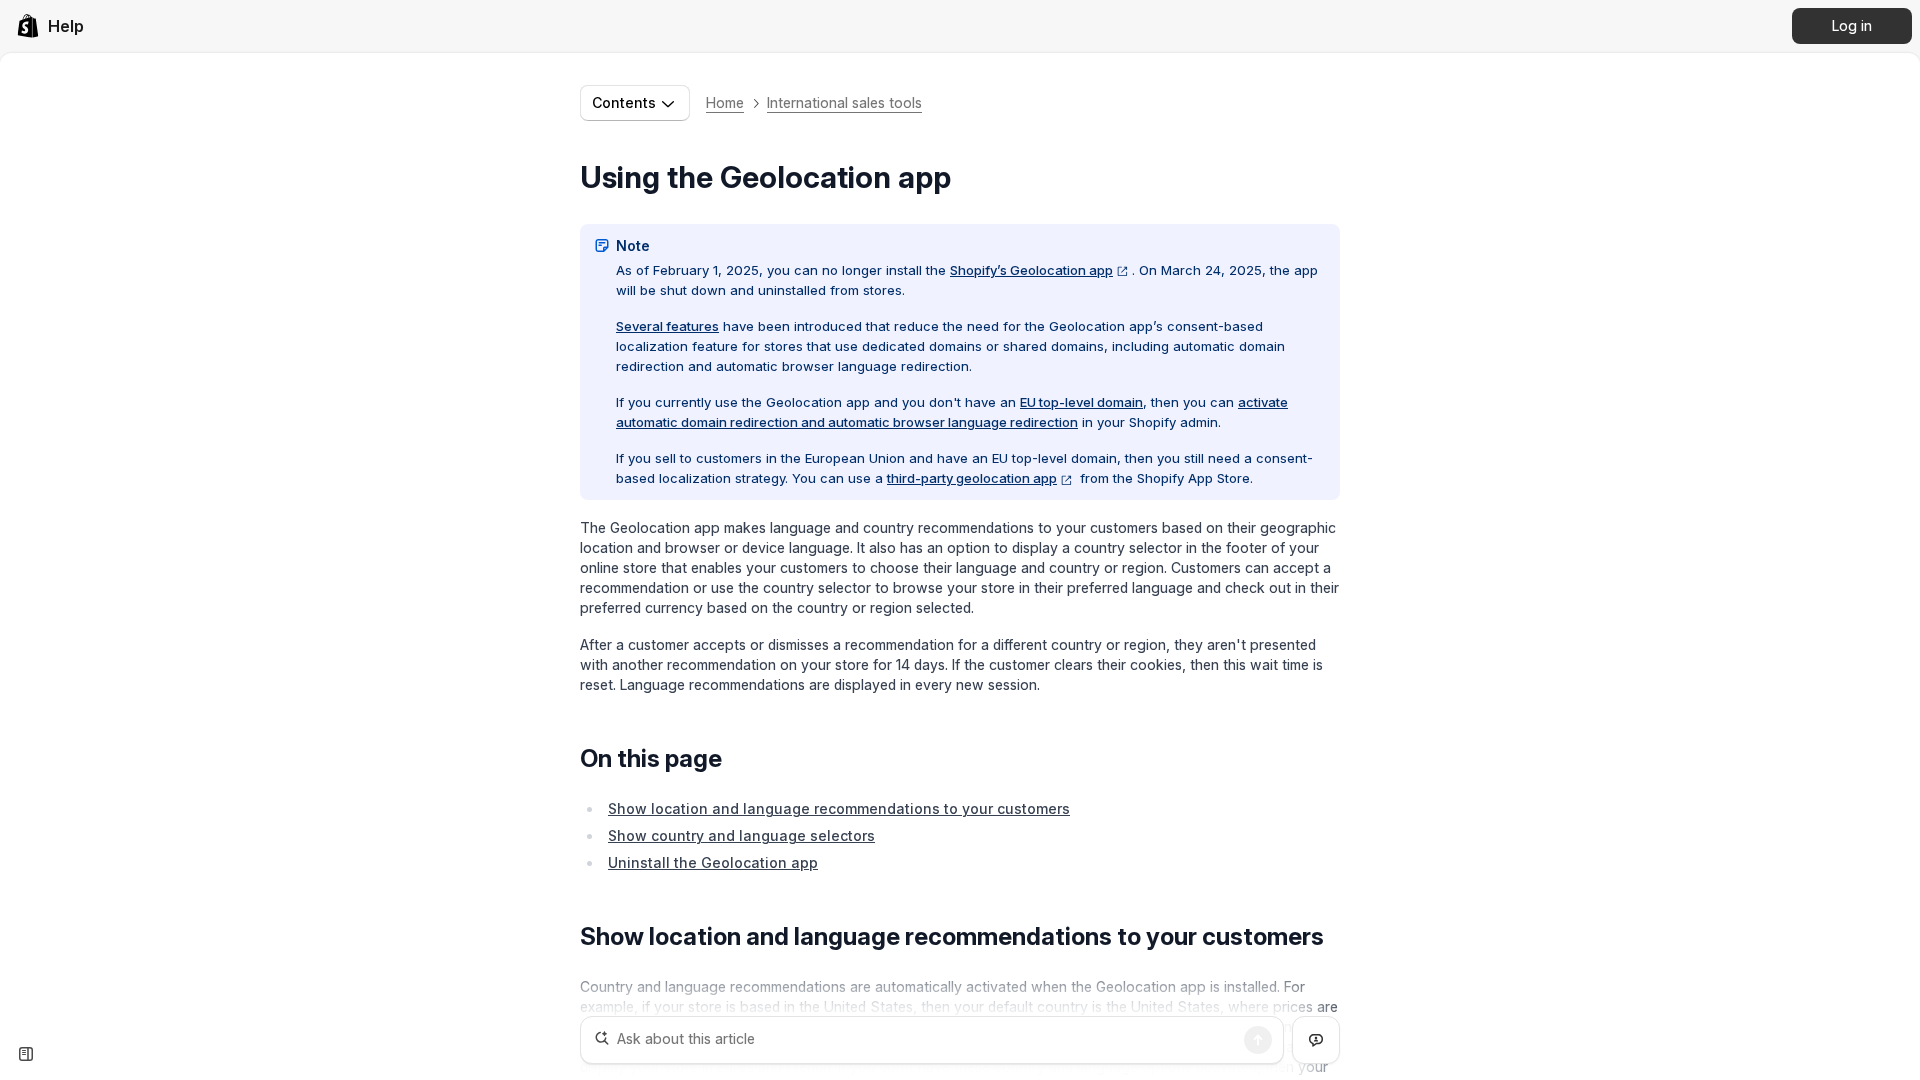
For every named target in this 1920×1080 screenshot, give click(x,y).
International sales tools (844, 102)
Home (725, 102)
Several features (667, 326)
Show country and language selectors (741, 835)
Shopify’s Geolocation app (1031, 270)
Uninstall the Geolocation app (713, 862)
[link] (50, 26)
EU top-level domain (1081, 402)
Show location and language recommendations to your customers (839, 808)
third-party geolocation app (972, 478)
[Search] (1258, 1040)
